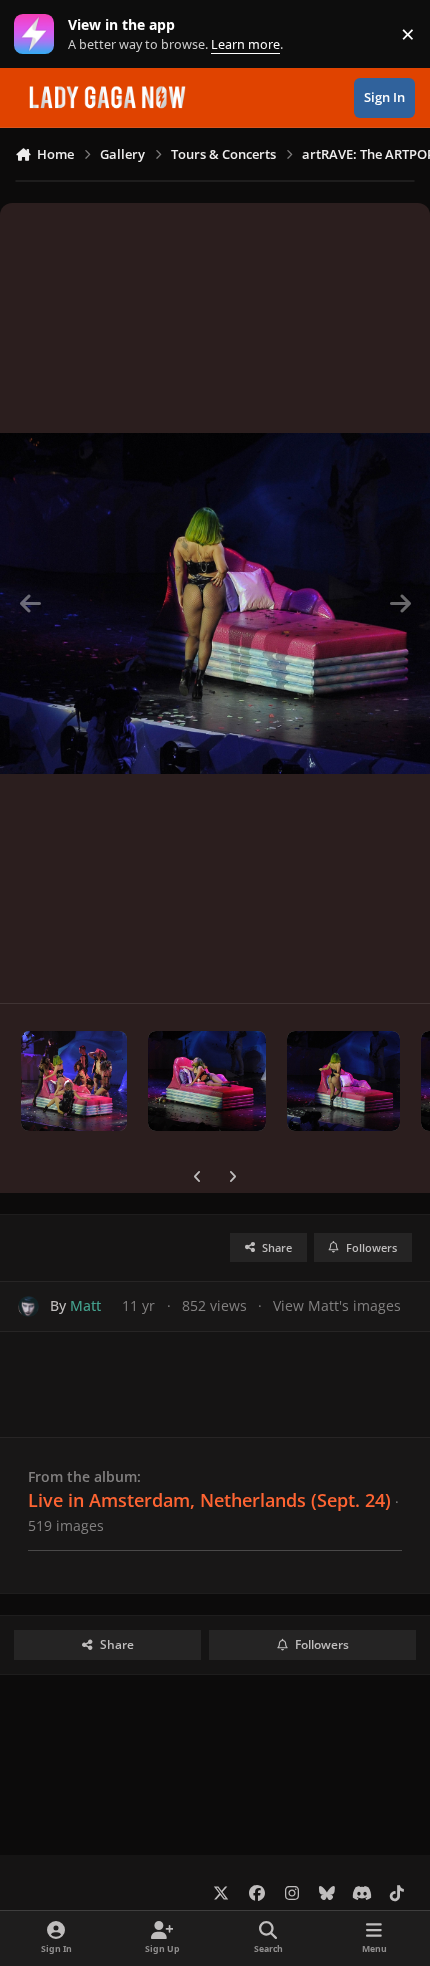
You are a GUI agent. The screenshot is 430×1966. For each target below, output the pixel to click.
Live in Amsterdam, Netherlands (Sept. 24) (209, 1500)
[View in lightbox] (215, 603)
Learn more (38, 34)
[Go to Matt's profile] (28, 1306)
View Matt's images (337, 1305)
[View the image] (74, 1081)
